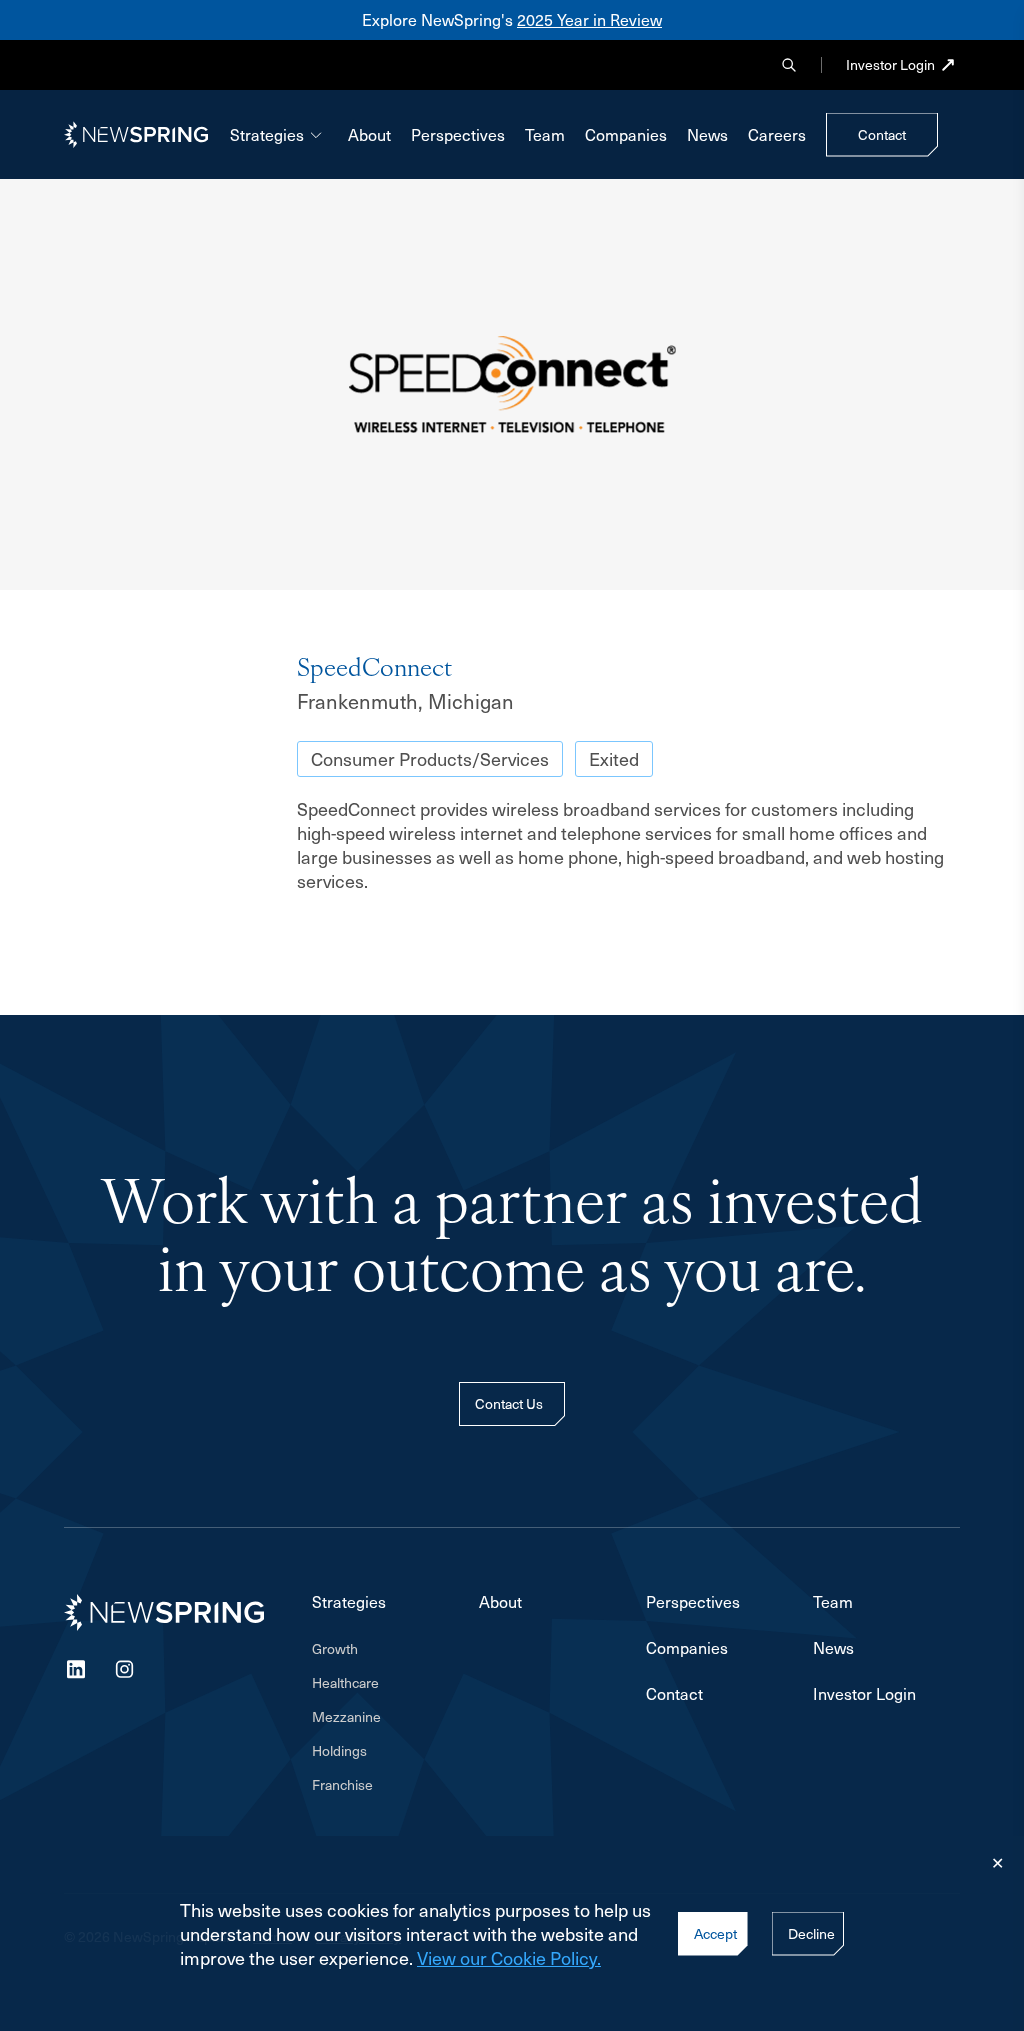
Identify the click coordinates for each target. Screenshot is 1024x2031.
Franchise (342, 1784)
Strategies (267, 134)
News (707, 134)
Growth (335, 1648)
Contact (674, 1694)
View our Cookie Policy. (509, 1957)
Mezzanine (346, 1716)
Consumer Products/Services (430, 758)
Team (545, 134)
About (369, 134)
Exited (614, 758)
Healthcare (345, 1682)
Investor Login (890, 64)
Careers (777, 134)
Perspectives (458, 134)
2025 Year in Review (589, 19)
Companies (626, 134)
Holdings (339, 1750)
